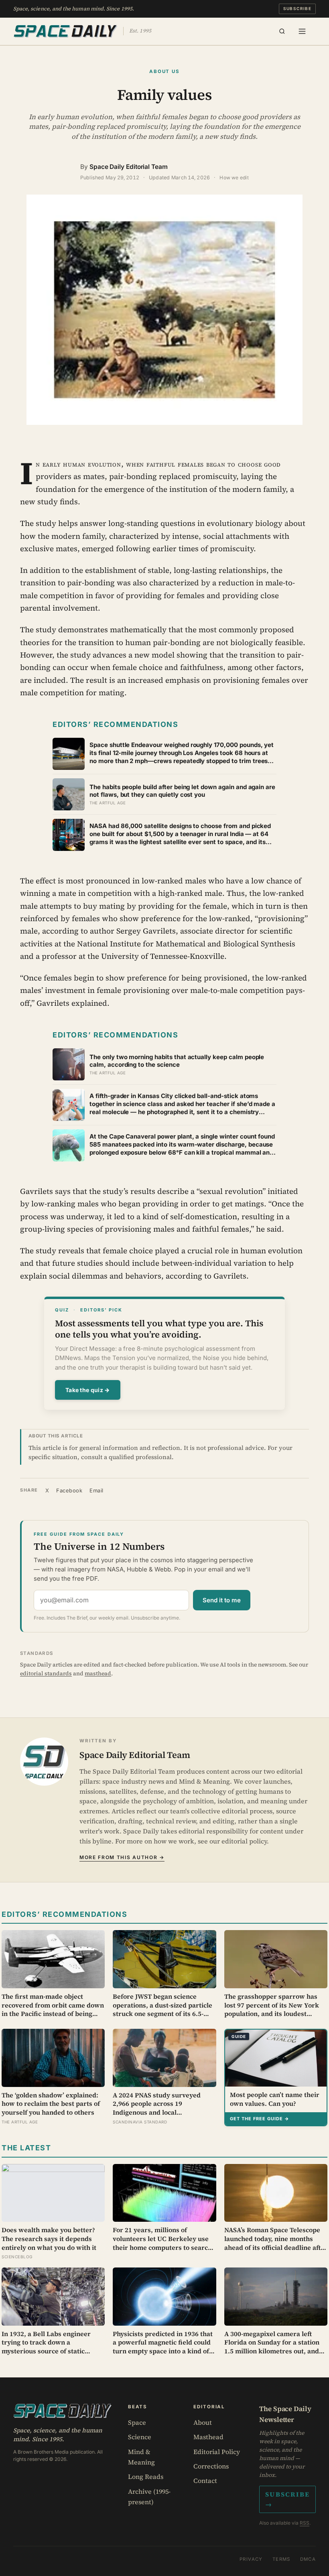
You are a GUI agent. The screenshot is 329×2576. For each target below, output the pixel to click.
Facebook (69, 1490)
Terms (281, 2559)
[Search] (282, 31)
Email (96, 1490)
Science (140, 2437)
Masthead (208, 2437)
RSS (305, 2523)
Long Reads (146, 2477)
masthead (98, 1673)
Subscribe (298, 8)
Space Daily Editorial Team (129, 167)
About (203, 2422)
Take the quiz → (88, 1390)
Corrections (211, 2466)
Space (137, 2422)
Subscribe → (287, 2499)
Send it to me (222, 1600)
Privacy (251, 2559)
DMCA (308, 2559)
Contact (205, 2481)
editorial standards (46, 1673)
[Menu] (302, 31)
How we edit (234, 178)
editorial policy (244, 1841)
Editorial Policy (217, 2452)
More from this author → (122, 1857)
